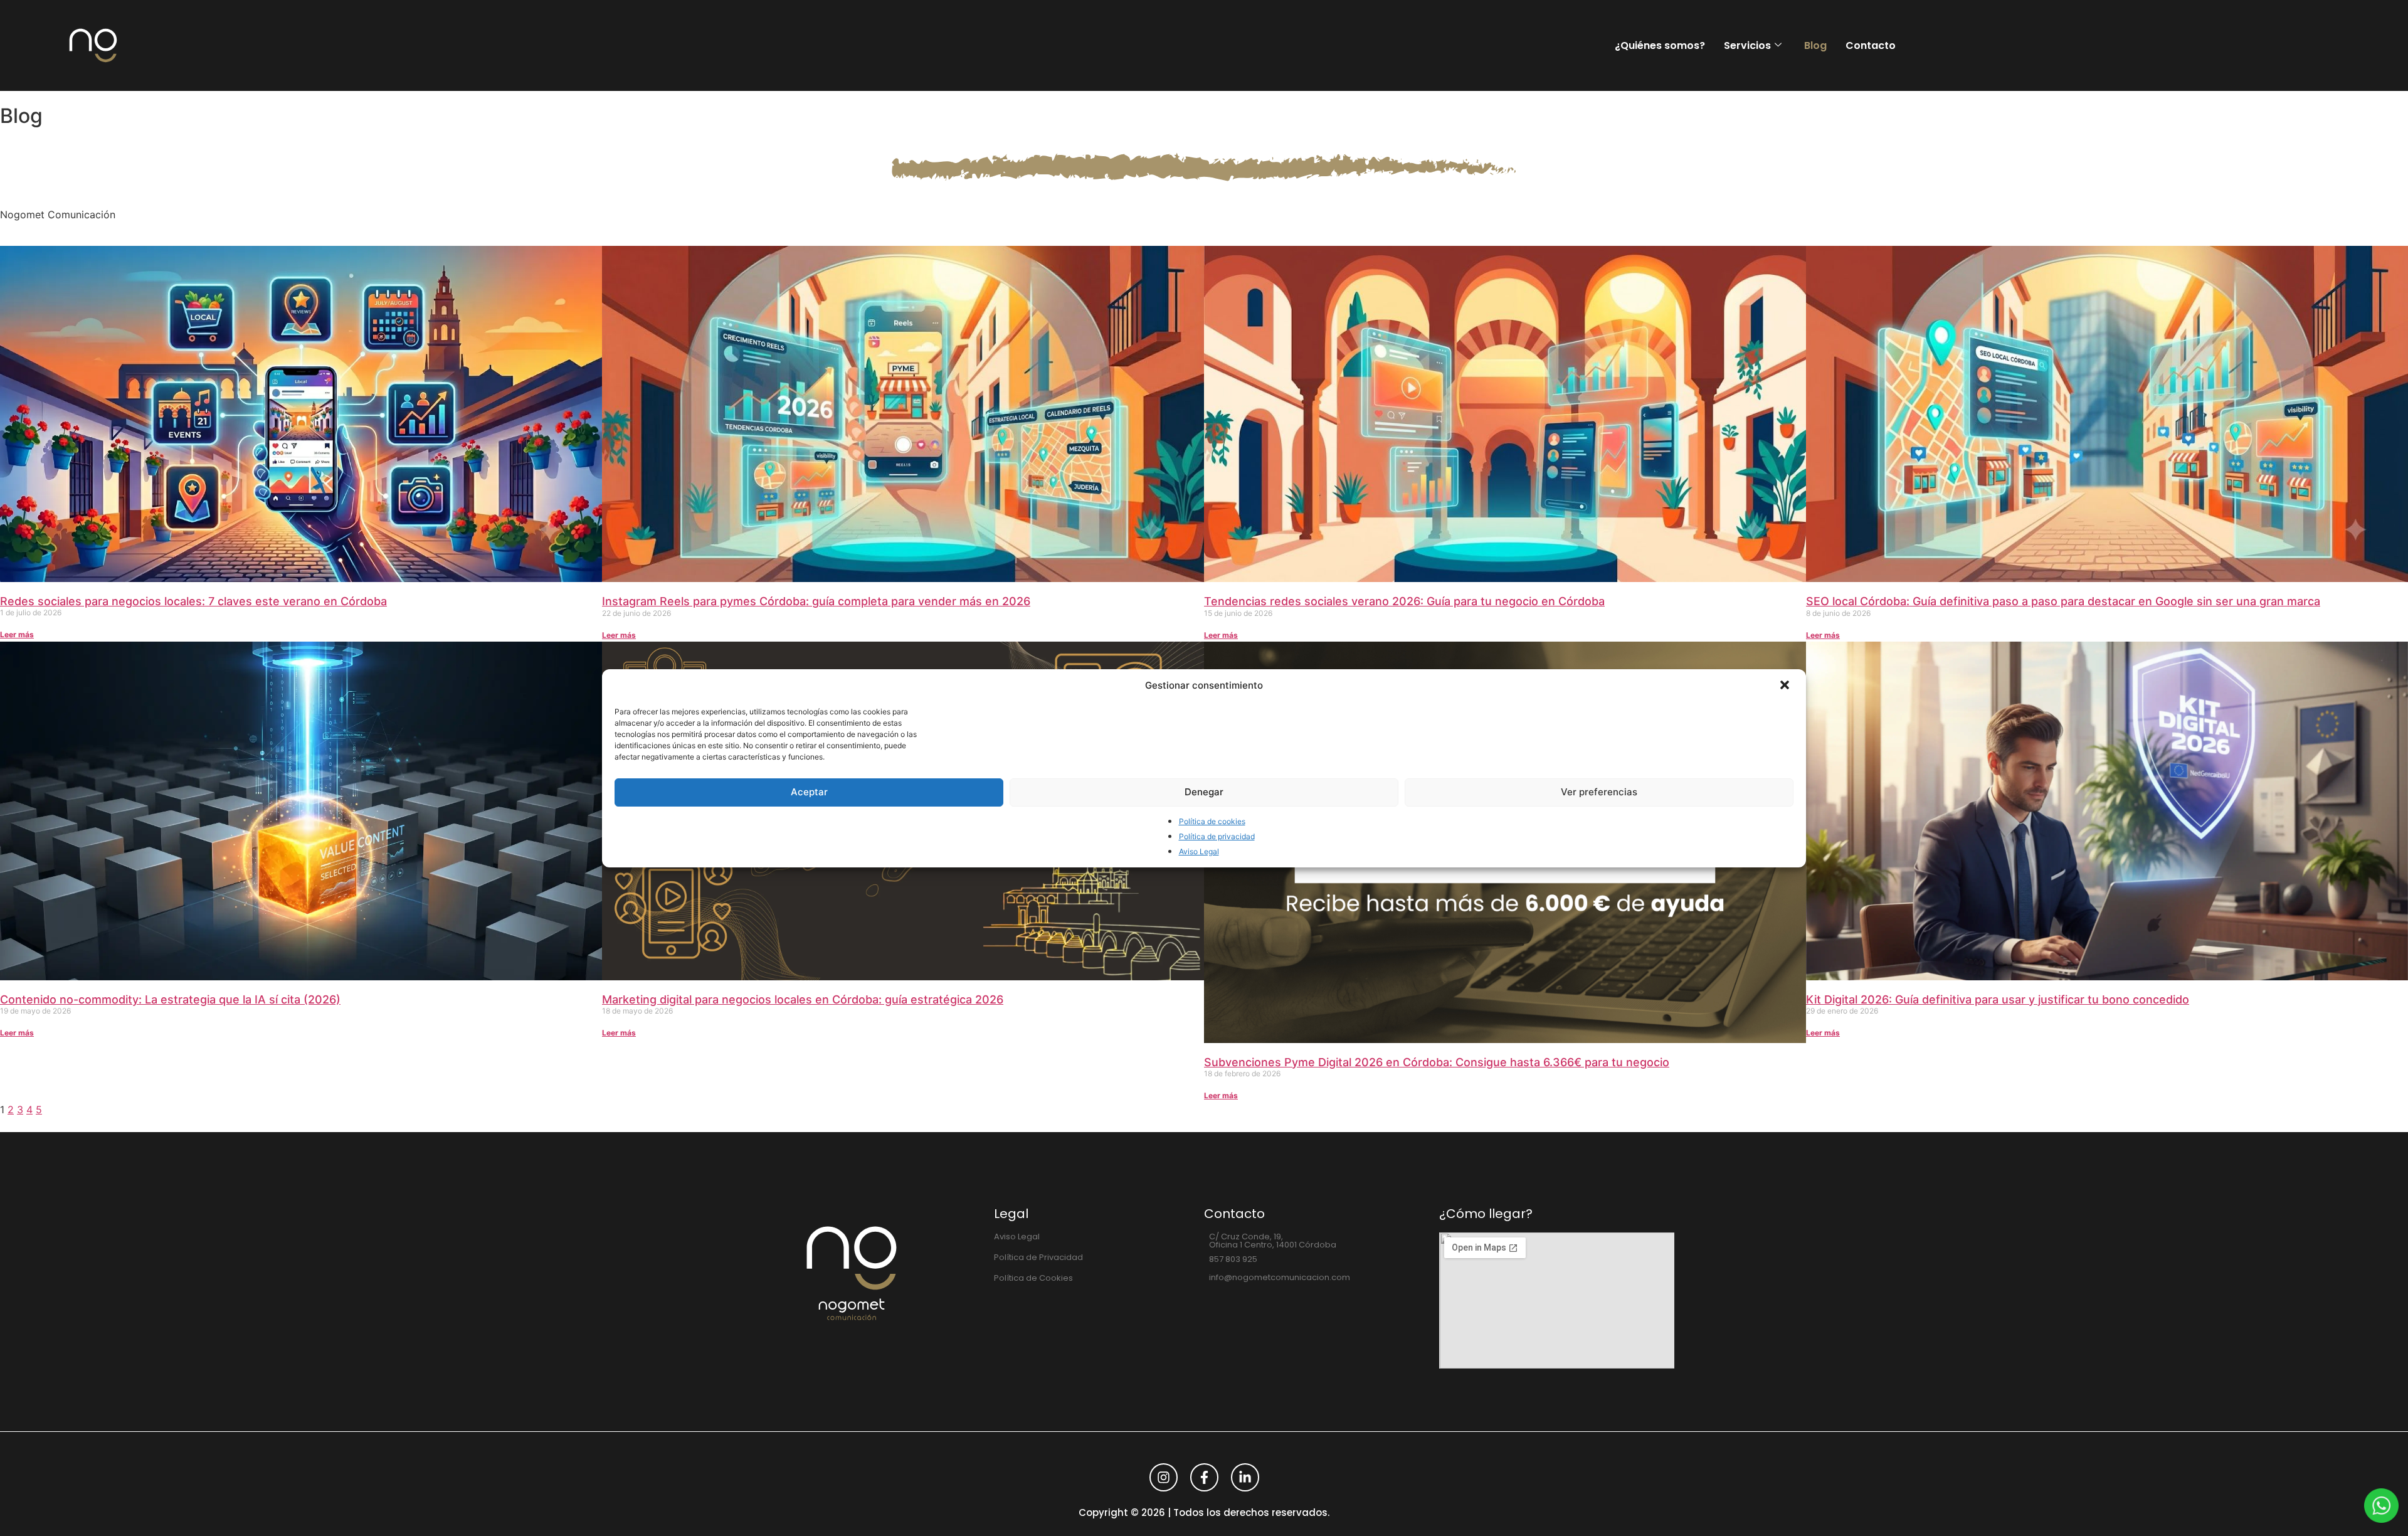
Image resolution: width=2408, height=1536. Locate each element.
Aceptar (809, 792)
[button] (1786, 686)
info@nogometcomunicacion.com (1280, 1277)
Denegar (1204, 792)
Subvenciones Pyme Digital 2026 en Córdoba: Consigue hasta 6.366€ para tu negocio (1437, 1062)
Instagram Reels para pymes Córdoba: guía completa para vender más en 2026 (816, 601)
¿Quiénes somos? (1660, 45)
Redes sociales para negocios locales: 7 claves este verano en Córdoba (193, 601)
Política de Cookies (1033, 1278)
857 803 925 (1233, 1259)
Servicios (1747, 45)
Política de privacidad (1217, 836)
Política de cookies (1212, 821)
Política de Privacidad (1038, 1257)
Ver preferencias (1599, 792)
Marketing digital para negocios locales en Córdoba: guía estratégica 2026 (803, 999)
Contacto (1871, 45)
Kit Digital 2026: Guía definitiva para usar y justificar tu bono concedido (1998, 999)
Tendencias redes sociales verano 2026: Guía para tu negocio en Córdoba (1404, 601)
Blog (1815, 45)
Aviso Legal (1199, 851)
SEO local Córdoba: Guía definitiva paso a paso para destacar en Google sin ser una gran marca (2063, 601)
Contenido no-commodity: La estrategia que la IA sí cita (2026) (170, 999)
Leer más (17, 634)
